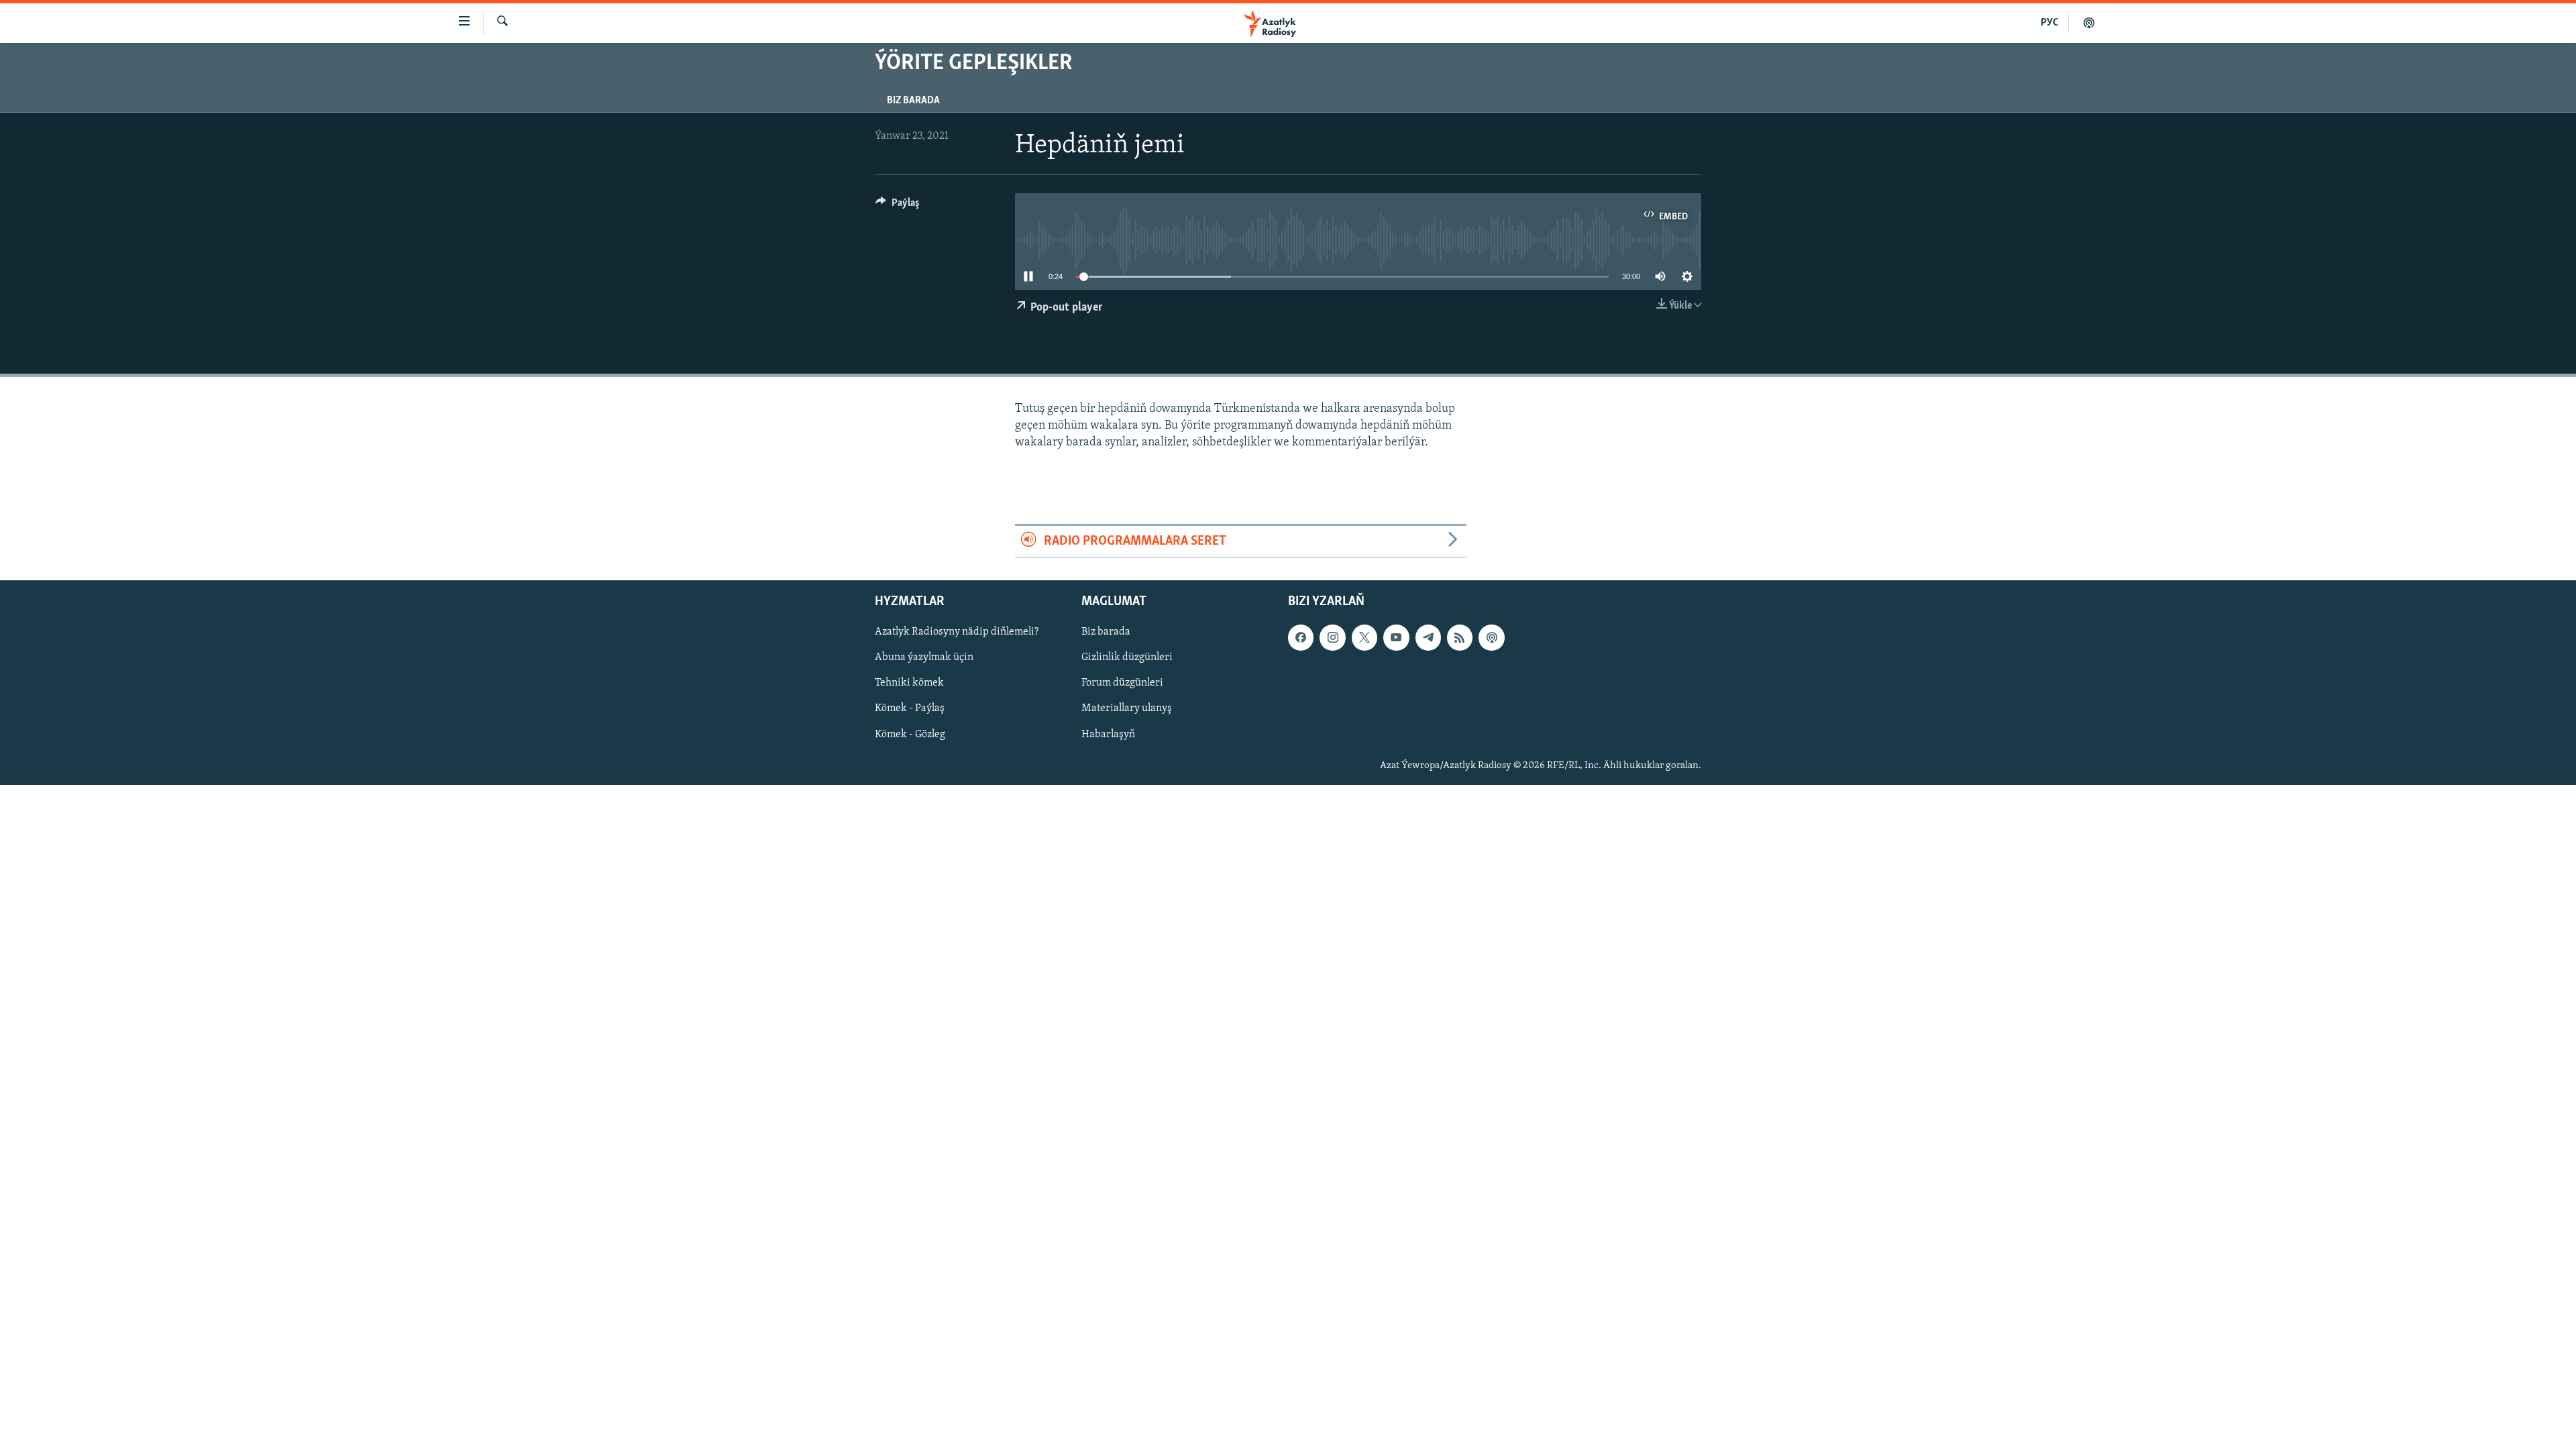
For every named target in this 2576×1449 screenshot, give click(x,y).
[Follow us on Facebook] (1301, 638)
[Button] (898, 206)
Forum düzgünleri (1122, 684)
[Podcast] (1491, 638)
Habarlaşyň (1108, 735)
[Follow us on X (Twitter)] (1364, 638)
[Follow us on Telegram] (1428, 638)
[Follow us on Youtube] (1396, 638)
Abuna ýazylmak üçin (924, 658)
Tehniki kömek (909, 684)
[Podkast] (2089, 23)
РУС (2050, 23)
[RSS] (1460, 638)
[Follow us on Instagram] (1332, 638)
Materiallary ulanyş (1127, 709)
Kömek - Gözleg (910, 735)
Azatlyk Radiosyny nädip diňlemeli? (957, 633)
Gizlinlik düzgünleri (1127, 658)
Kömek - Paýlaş (910, 709)
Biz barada (913, 101)
